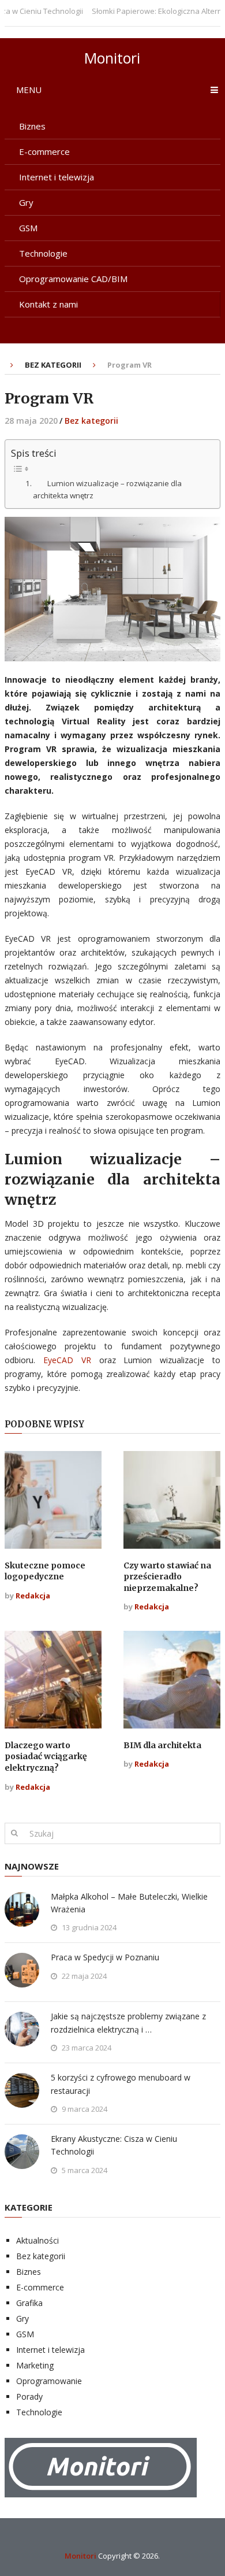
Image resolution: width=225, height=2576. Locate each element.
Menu (29, 90)
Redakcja (33, 1596)
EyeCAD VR (67, 1360)
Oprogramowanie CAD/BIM (73, 279)
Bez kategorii (53, 365)
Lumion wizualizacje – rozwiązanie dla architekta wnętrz (107, 489)
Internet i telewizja (57, 177)
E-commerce (44, 151)
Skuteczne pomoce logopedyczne (45, 1571)
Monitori (112, 58)
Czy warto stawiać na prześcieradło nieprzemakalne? (167, 1577)
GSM (28, 228)
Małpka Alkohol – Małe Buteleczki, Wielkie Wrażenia (129, 1903)
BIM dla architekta (162, 1745)
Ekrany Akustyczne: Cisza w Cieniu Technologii (114, 2145)
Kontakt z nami (48, 304)
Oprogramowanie (49, 2381)
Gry (26, 202)
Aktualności (37, 2240)
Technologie (43, 253)
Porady (29, 2397)
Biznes (32, 126)
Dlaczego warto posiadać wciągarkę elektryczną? (46, 1757)
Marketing (35, 2365)
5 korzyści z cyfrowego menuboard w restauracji (121, 2084)
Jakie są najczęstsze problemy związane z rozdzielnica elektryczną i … (128, 2022)
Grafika (29, 2303)
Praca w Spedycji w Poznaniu (105, 1957)
